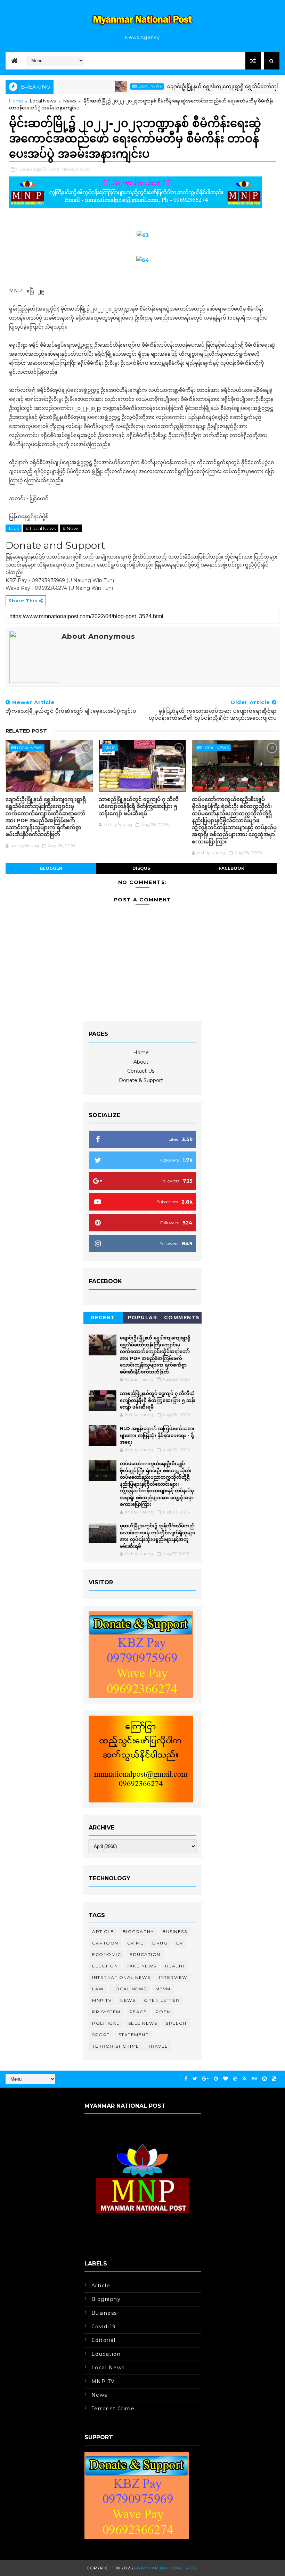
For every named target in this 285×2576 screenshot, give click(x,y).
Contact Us (141, 1071)
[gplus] (205, 2079)
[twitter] (195, 2079)
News (70, 101)
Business (175, 1931)
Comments (182, 1318)
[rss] (245, 2079)
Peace (138, 2012)
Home (16, 101)
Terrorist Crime (116, 2046)
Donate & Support (141, 1080)
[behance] (254, 2079)
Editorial (104, 2340)
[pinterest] (216, 2079)
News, (83, 169)
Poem (163, 2012)
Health (175, 1966)
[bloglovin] (226, 2079)
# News (71, 528)
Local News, (62, 169)
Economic (107, 1954)
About (141, 1062)
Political (106, 2023)
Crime (136, 1943)
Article (103, 1931)
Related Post (26, 731)
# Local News (41, 528)
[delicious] (274, 2079)
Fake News (141, 1966)
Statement (134, 2035)
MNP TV (102, 2000)
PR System (106, 2012)
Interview (173, 1977)
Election (105, 1966)
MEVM (163, 1989)
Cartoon (105, 1943)
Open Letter (162, 2000)
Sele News (143, 2023)
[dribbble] (235, 2079)
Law (98, 1989)
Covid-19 (104, 2327)
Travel (158, 2046)
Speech (176, 2023)
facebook (231, 868)
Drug (110, 748)
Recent (103, 1318)
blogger (51, 868)
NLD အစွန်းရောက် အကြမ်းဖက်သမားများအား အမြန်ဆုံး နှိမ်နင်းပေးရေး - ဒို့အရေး (157, 1435)
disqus (141, 868)
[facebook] (186, 2079)
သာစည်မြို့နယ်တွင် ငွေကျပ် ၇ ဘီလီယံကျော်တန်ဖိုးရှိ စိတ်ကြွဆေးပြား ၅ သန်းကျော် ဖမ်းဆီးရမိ (139, 806)
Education (145, 1954)
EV (180, 1943)
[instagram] (264, 2079)
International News (121, 1977)
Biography (138, 1931)
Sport (101, 2035)
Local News (117, 86)
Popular (143, 1318)
